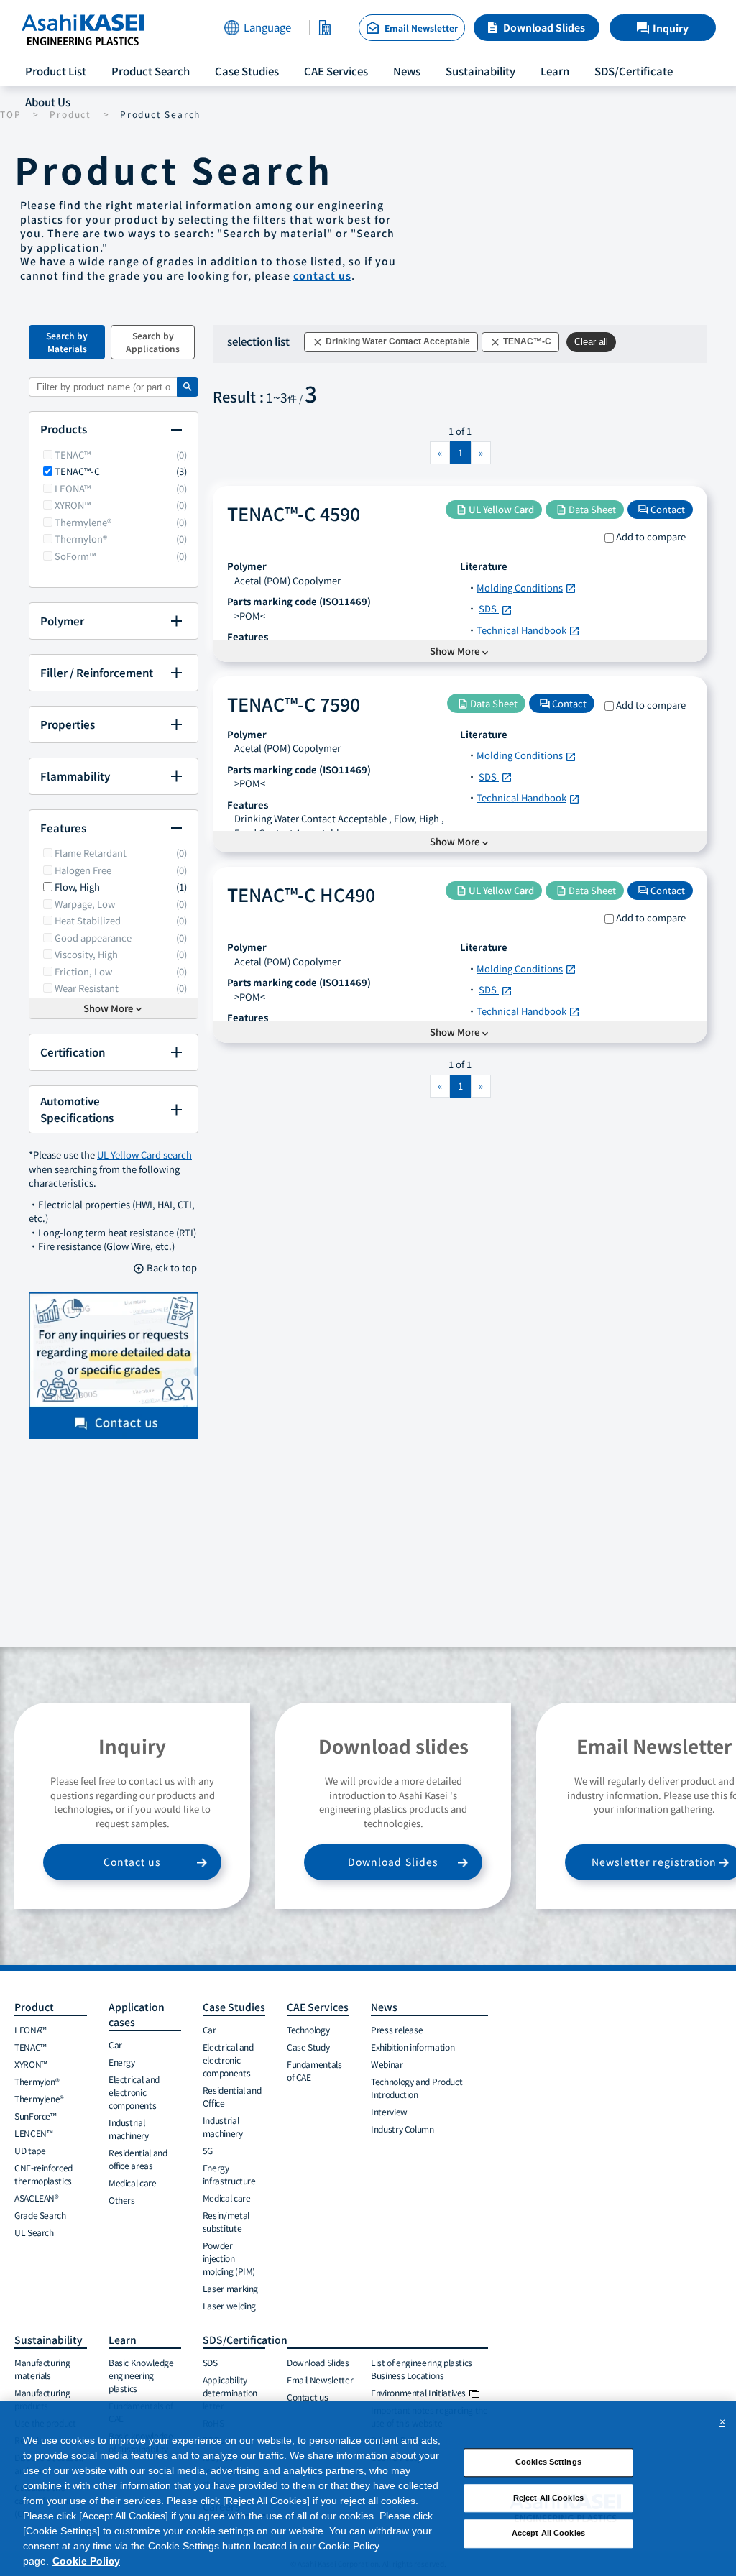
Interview (389, 2111)
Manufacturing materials (42, 2369)
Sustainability (480, 71)
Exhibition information (413, 2047)
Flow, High (77, 887)
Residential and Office (232, 2096)
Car (115, 2044)
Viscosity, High (86, 954)
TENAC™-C (77, 471)
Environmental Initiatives (418, 2392)
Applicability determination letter (230, 2392)
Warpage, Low (85, 904)
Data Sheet (586, 509)
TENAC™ (73, 455)
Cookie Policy (86, 2561)
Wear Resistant (87, 988)
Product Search (151, 71)
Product (34, 2007)
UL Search (34, 2232)
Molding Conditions (526, 588)
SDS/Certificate (634, 71)
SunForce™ (36, 2116)
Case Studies (247, 71)
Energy (122, 2062)
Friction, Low (83, 971)
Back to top (165, 1268)
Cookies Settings (548, 2462)
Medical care (133, 2182)
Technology (308, 2029)
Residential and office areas (138, 2159)
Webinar (387, 2064)
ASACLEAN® (37, 2198)
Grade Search (40, 2215)
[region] (368, 2488)
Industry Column (402, 2129)
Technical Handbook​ (528, 630)
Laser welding (229, 2305)
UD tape (30, 2150)
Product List (56, 71)
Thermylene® (83, 522)
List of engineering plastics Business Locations (422, 2369)
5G (208, 2150)
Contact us (133, 1862)
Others (122, 2200)
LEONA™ (73, 488)
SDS (496, 608)
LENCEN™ (33, 2133)
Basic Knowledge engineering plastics (141, 2375)
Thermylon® (81, 539)
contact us (322, 275)
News (407, 71)
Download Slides (544, 27)
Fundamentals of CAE (314, 2070)
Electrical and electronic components (134, 2092)
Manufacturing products (42, 2399)
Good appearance (93, 938)
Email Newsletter (320, 2379)
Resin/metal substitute (226, 2221)
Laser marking (230, 2288)
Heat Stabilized (88, 920)
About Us (48, 102)
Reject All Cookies (548, 2498)
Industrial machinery (129, 2129)
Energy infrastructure (229, 2174)
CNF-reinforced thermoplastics (43, 2174)
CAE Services (336, 71)
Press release (397, 2029)
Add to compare (651, 537)
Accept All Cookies (548, 2534)
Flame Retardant (91, 853)
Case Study (308, 2047)
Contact (662, 509)
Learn (555, 71)
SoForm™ (75, 556)
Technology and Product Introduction (417, 2088)
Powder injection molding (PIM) (229, 2258)
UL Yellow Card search (144, 1155)
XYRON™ (73, 505)
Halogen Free (83, 870)
